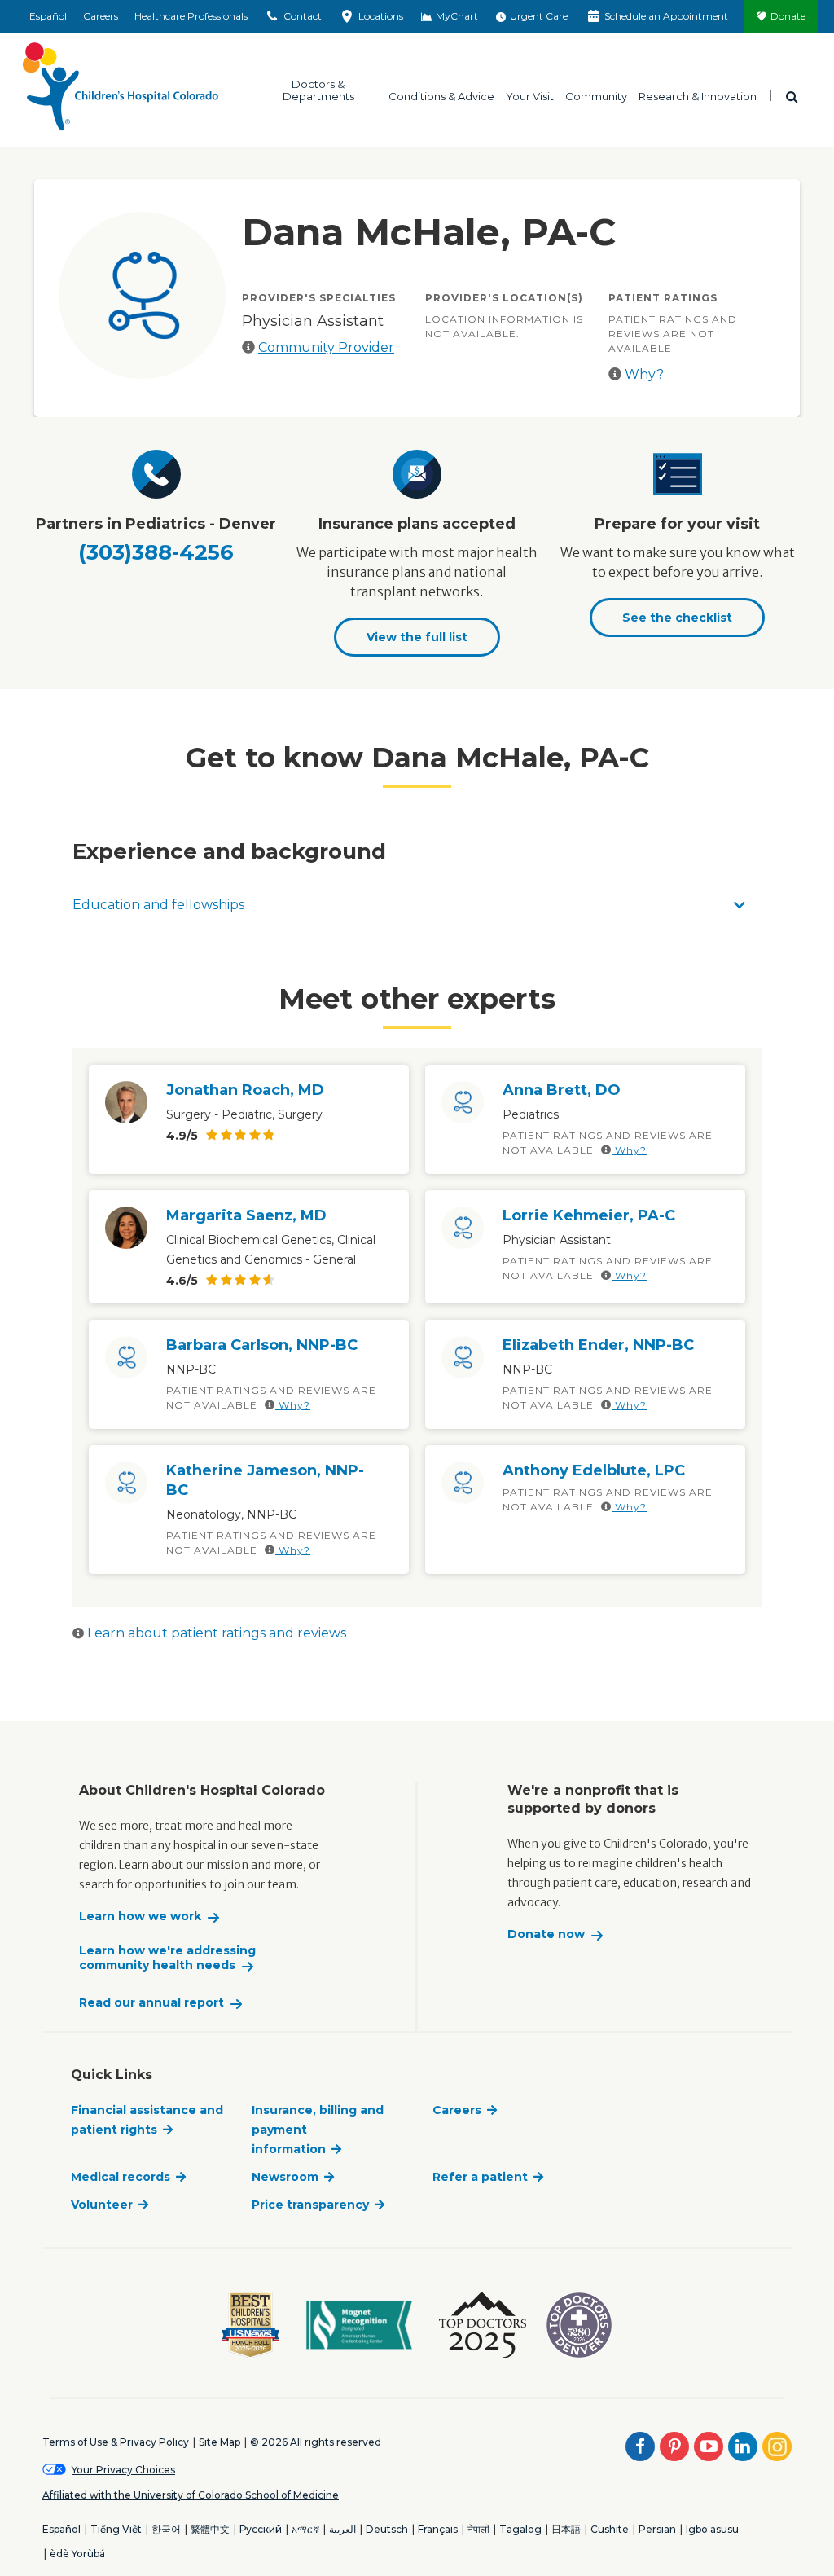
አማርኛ (305, 2529)
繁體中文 (210, 2529)
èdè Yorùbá (77, 2554)
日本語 (566, 2529)
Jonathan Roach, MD (245, 1090)
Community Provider (326, 347)
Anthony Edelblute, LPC (594, 1470)
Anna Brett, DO (562, 1090)
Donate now (546, 1934)
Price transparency (310, 2205)
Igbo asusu (712, 2529)
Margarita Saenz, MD (246, 1215)
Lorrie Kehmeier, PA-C (589, 1215)
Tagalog (520, 2529)
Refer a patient (480, 2177)
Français (438, 2529)
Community (596, 96)
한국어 (166, 2529)
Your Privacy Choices (123, 2470)
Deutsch (387, 2529)
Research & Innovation (698, 96)
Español (48, 16)
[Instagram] (777, 2446)
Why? (643, 374)
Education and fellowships (158, 905)
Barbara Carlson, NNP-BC (262, 1345)
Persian (657, 2529)
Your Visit (530, 96)
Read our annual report (151, 2003)
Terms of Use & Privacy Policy (116, 2442)
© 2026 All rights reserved (316, 2442)
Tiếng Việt (116, 2529)
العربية (342, 2529)
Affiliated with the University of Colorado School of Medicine (191, 2495)
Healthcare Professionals (191, 16)
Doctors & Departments (318, 90)
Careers (101, 16)
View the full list (417, 637)
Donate (788, 16)
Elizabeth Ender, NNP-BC (598, 1345)
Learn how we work (140, 1917)
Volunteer (102, 2205)
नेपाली (478, 2529)
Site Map (219, 2442)
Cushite (610, 2529)
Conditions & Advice (441, 96)
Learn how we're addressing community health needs (167, 1958)
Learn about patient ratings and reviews (215, 1633)
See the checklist (677, 618)
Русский (261, 2529)
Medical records (121, 2177)
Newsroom (285, 2177)
